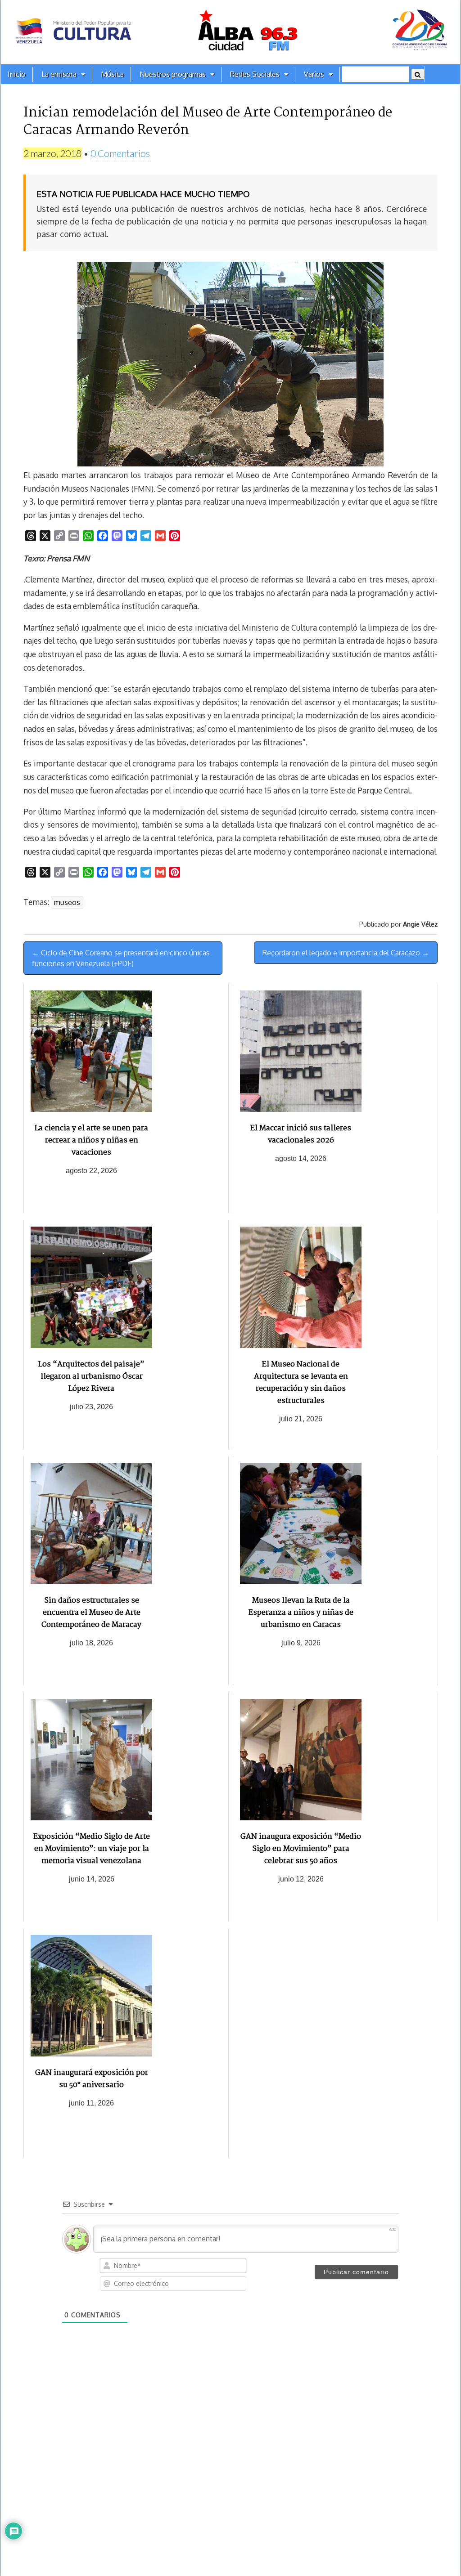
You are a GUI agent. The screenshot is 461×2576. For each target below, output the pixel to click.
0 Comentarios (120, 153)
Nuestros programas (173, 74)
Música (112, 74)
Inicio (17, 74)
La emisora (59, 74)
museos (67, 902)
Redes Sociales (255, 74)
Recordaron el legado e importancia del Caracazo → (346, 953)
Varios (314, 74)
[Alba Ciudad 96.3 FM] (230, 32)
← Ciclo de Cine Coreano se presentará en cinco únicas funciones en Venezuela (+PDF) (121, 958)
